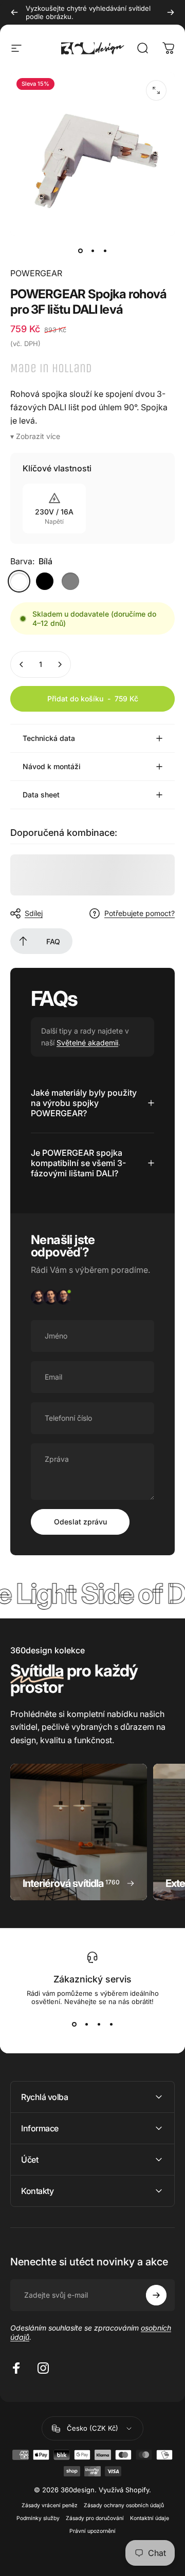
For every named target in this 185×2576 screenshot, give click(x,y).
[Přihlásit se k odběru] (156, 2295)
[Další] (171, 12)
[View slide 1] (74, 2024)
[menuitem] (23, 941)
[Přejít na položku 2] (92, 251)
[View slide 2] (86, 2024)
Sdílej (34, 913)
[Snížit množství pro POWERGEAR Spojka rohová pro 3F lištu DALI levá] (22, 664)
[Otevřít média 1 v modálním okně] (156, 90)
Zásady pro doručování (95, 2518)
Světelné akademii (87, 1043)
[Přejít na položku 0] (80, 251)
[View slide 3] (99, 2024)
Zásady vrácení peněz (50, 2505)
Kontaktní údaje (150, 2518)
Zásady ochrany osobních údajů (124, 2505)
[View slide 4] (111, 2024)
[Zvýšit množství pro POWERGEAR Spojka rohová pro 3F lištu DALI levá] (60, 664)
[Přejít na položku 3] (105, 251)
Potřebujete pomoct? (140, 913)
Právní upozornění (92, 2531)
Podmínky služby (38, 2518)
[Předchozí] (14, 12)
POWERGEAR (36, 273)
